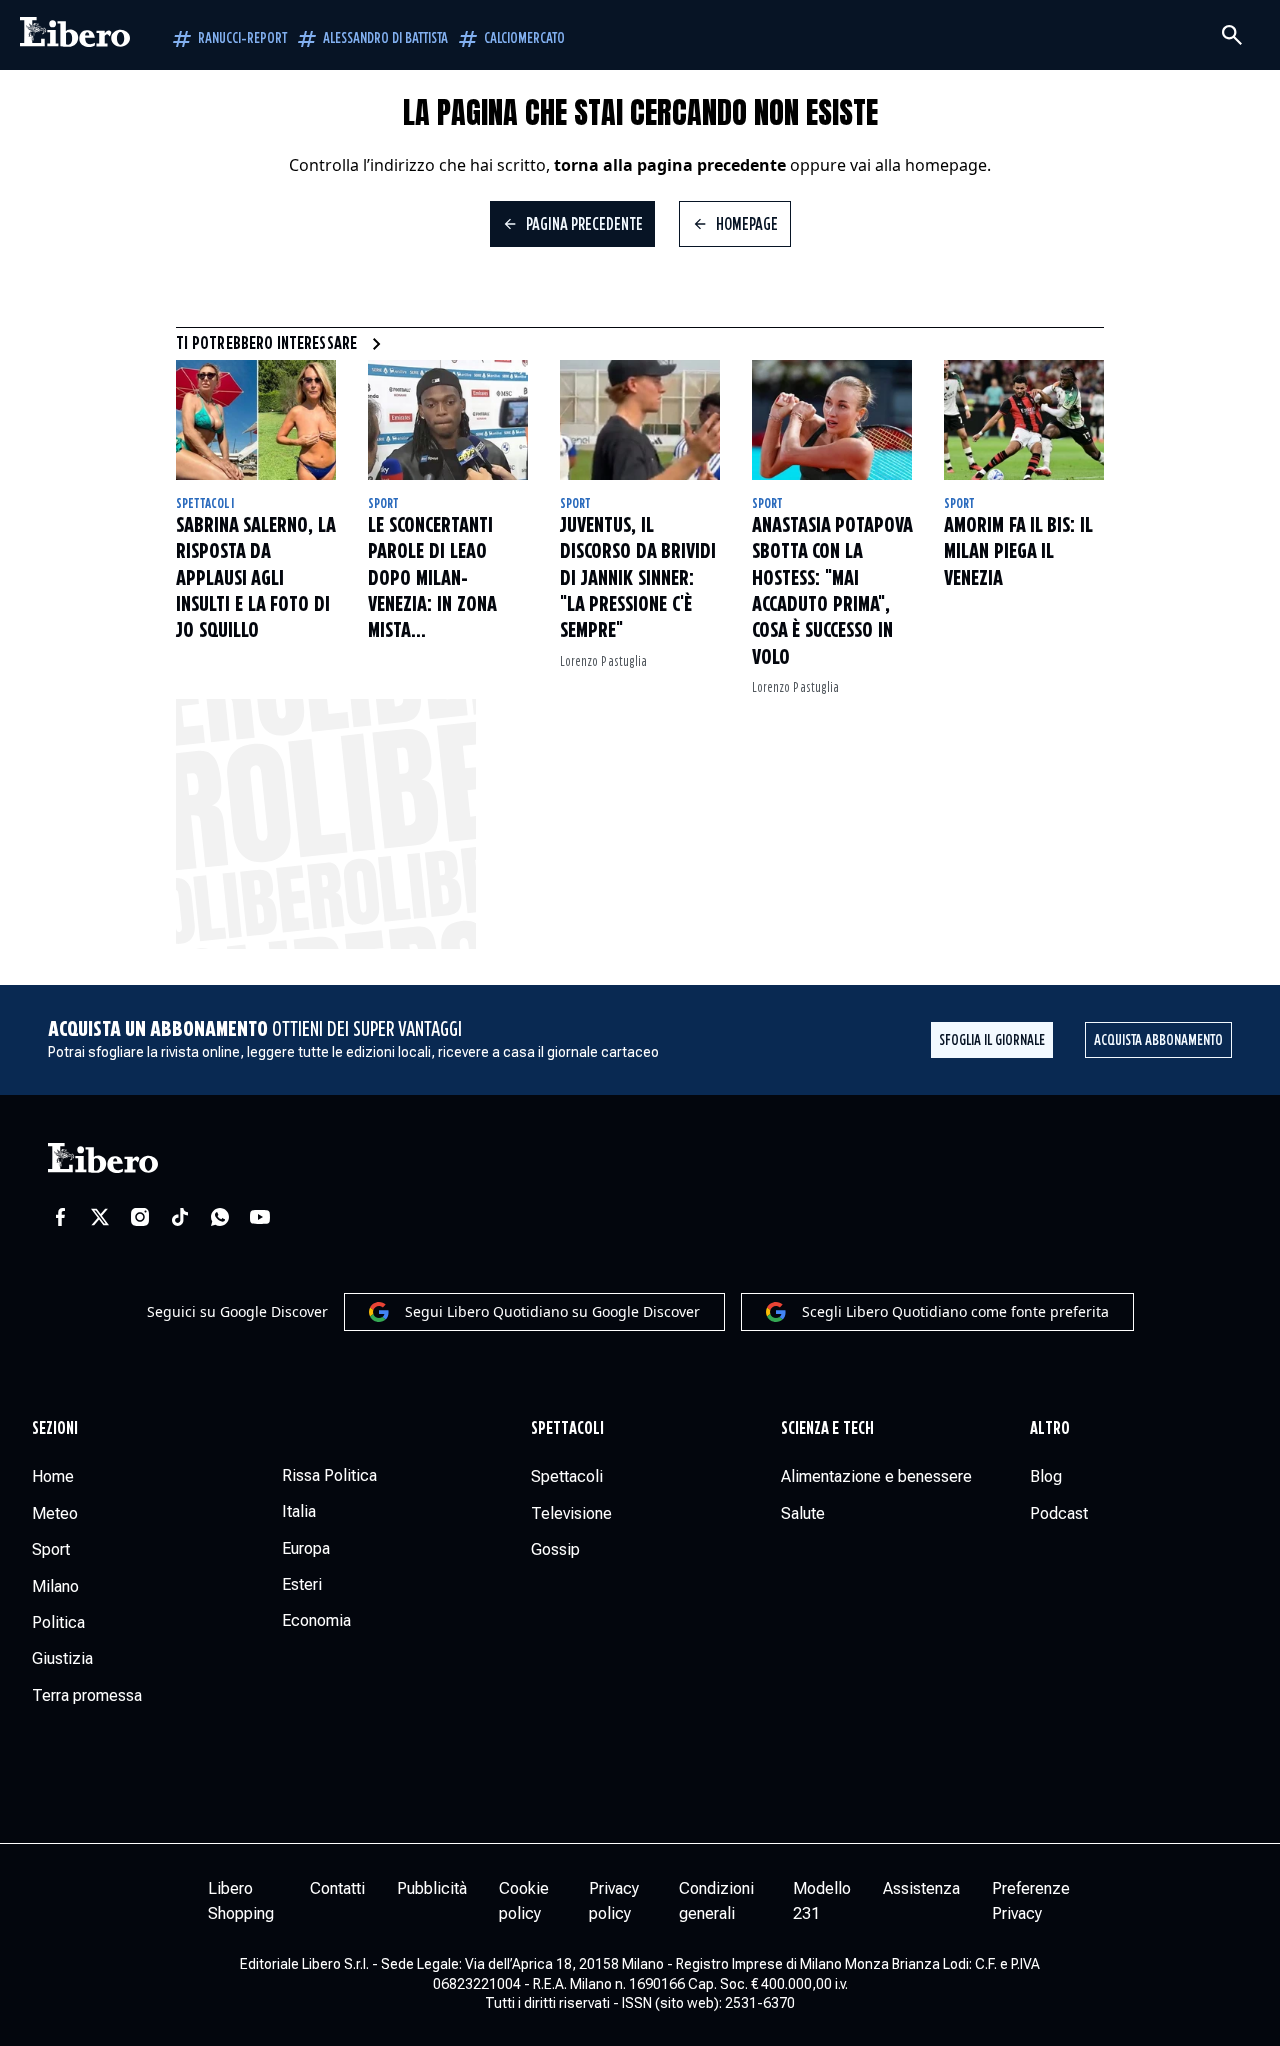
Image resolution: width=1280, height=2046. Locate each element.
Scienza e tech (827, 1429)
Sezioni (55, 1429)
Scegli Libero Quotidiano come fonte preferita (955, 1311)
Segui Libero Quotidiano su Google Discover (552, 1311)
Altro (1049, 1429)
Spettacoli (205, 504)
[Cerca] (1232, 35)
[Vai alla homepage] (75, 35)
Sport (383, 504)
